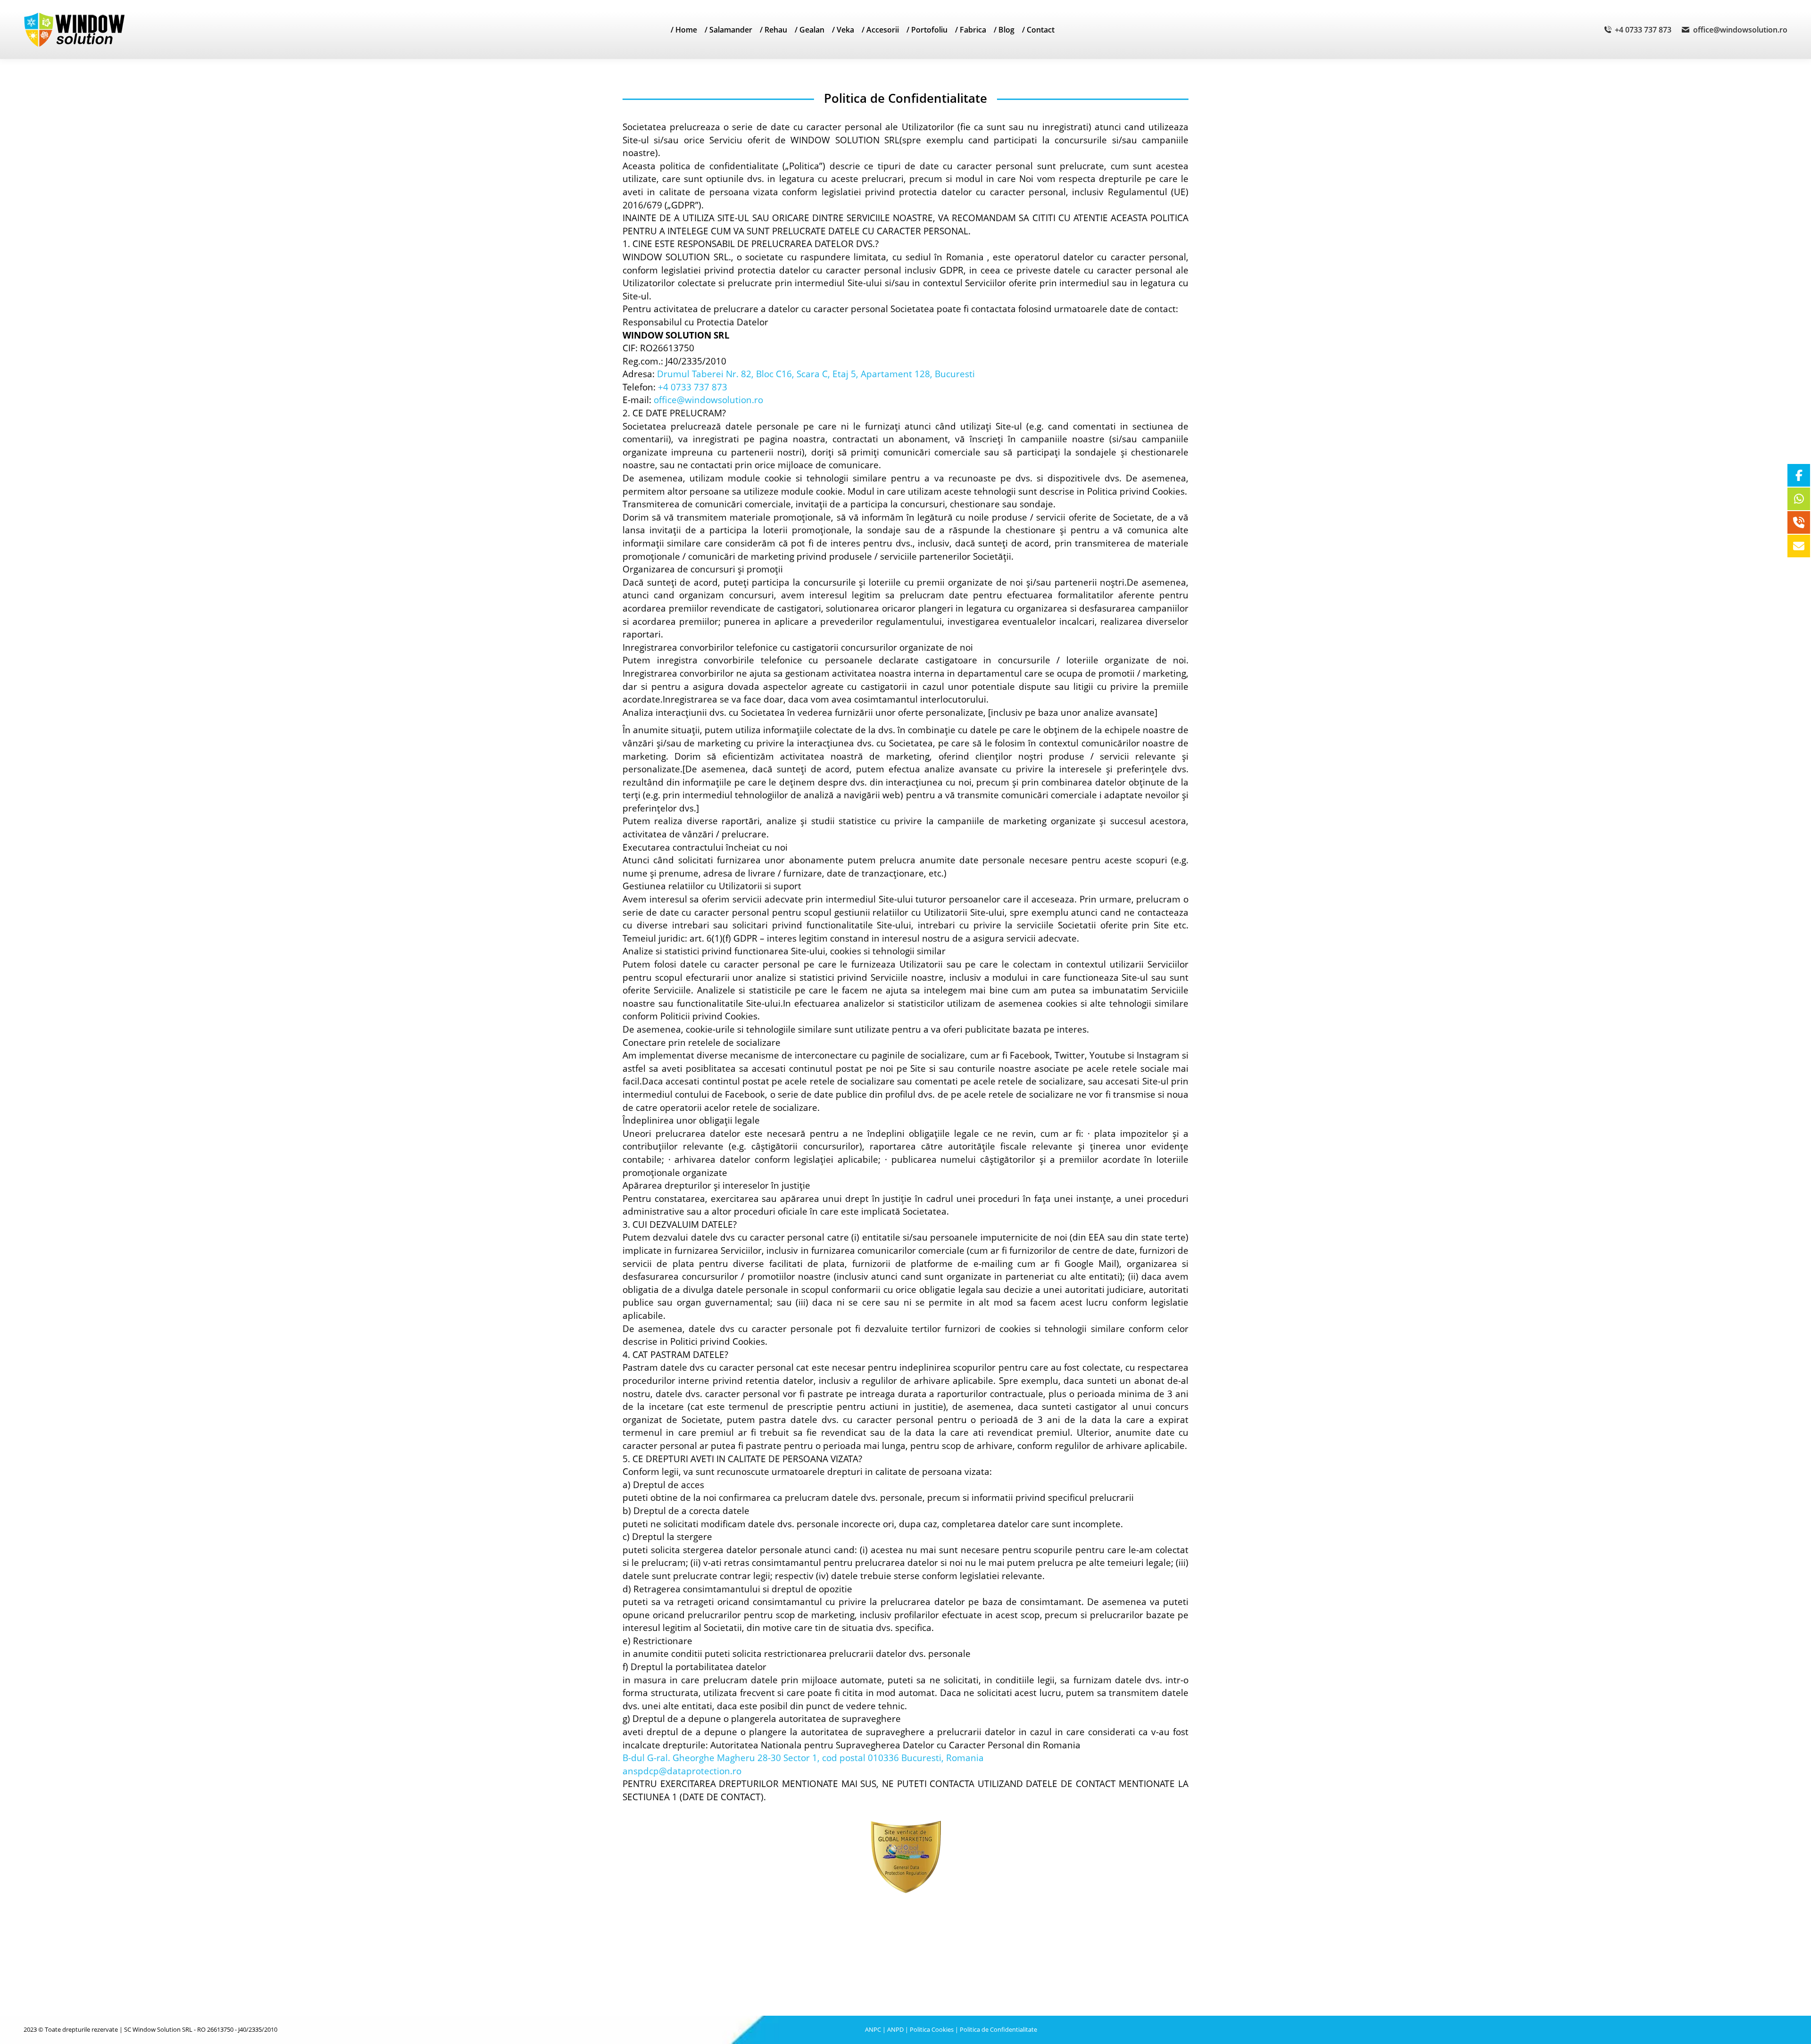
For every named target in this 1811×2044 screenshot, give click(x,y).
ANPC (873, 2029)
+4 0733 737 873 (1643, 30)
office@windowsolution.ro (1740, 30)
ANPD (895, 2029)
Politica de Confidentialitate (998, 2029)
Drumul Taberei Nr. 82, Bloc (716, 374)
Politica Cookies (932, 2029)
